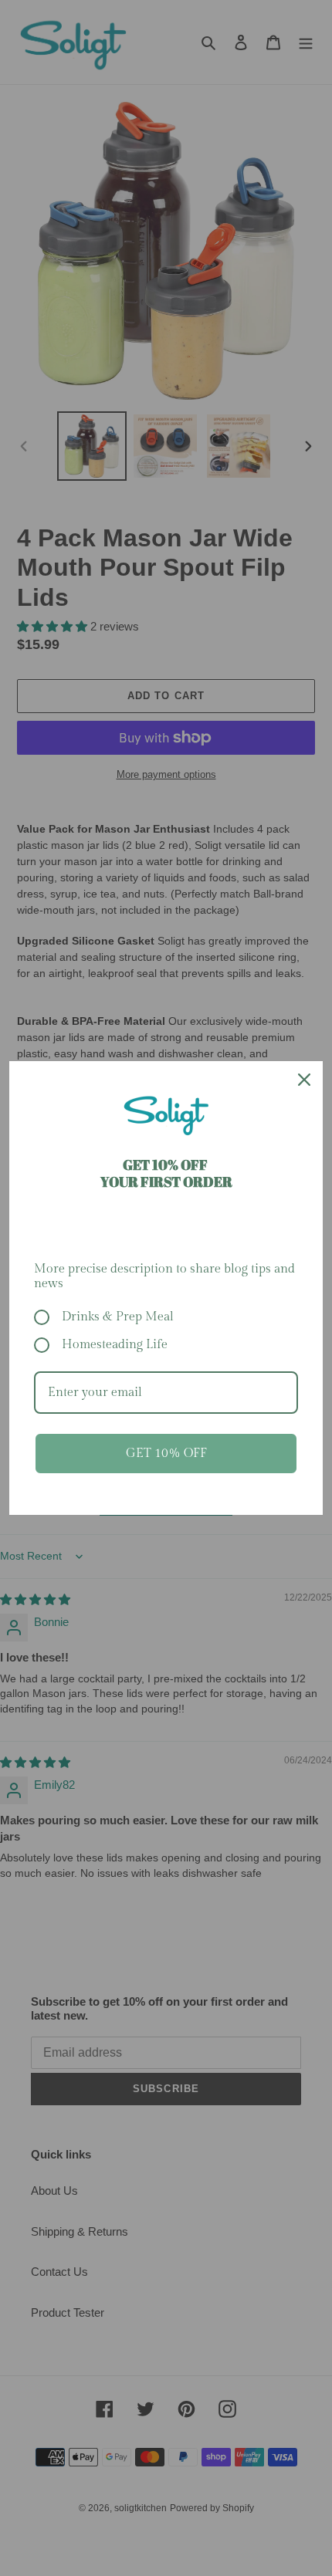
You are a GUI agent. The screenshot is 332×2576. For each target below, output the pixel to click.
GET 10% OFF (166, 1454)
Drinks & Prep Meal (118, 1317)
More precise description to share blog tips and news (164, 1276)
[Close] (304, 1080)
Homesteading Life (115, 1345)
